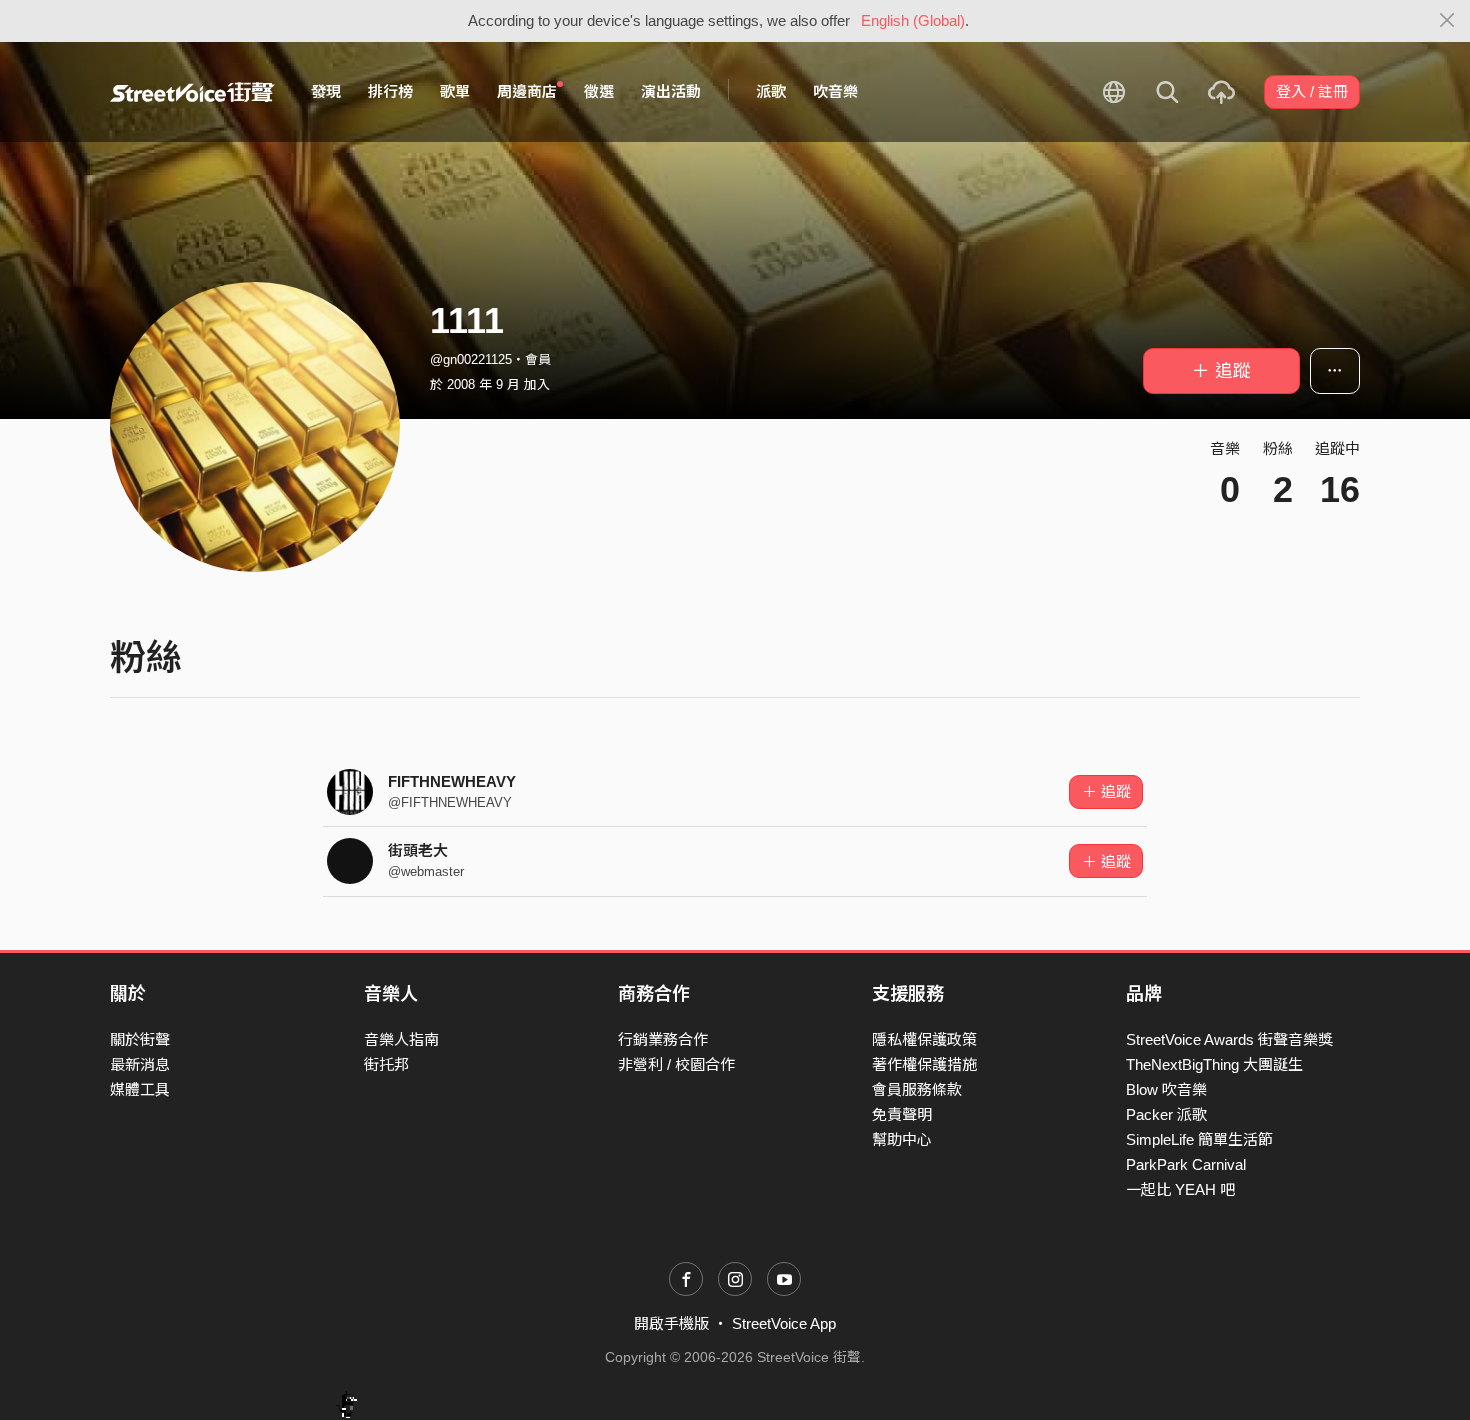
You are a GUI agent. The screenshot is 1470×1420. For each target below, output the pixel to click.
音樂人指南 (401, 1039)
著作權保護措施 (924, 1064)
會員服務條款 (917, 1089)
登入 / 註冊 (1312, 91)
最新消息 (140, 1064)
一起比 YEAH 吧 (1180, 1189)
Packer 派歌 (1166, 1114)
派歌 (771, 91)
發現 (326, 91)
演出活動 (671, 91)
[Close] (1447, 21)
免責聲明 (902, 1114)
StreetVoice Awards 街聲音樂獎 (1229, 1039)
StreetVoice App (784, 1323)
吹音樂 (835, 91)
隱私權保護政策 (924, 1039)
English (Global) (913, 20)
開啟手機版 (671, 1323)
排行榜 (390, 91)
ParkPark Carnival (1186, 1164)
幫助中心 (902, 1139)
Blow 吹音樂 (1166, 1089)
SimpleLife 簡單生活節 (1199, 1139)
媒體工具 (140, 1089)
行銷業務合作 (663, 1039)
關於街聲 (140, 1039)
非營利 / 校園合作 (676, 1064)
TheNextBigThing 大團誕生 (1214, 1064)
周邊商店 (527, 91)
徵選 (599, 91)
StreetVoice (192, 92)
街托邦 (386, 1064)
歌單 (455, 91)
